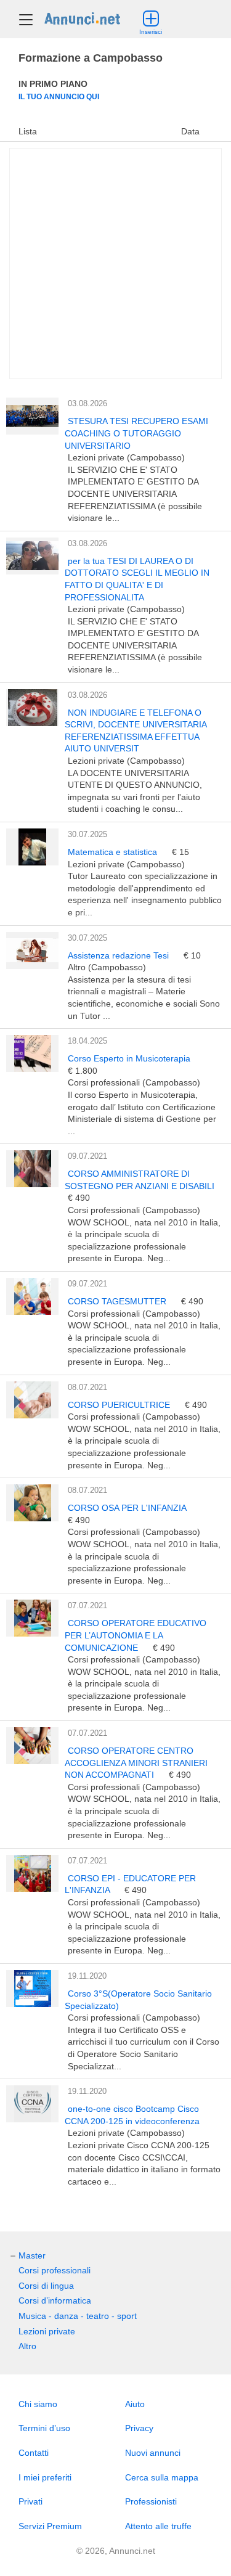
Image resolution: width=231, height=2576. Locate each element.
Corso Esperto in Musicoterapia (129, 1058)
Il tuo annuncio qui (59, 96)
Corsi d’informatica (55, 2300)
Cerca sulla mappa (162, 2477)
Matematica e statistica (114, 852)
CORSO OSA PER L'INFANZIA (127, 1508)
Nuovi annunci (153, 2453)
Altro (27, 2346)
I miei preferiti (45, 2477)
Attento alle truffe (158, 2526)
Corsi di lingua (46, 2286)
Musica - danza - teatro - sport (78, 2316)
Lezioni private (47, 2331)
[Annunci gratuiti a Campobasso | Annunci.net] (82, 18)
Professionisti (151, 2501)
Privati (30, 2501)
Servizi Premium (50, 2526)
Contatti (34, 2453)
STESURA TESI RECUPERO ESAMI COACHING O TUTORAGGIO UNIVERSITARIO (136, 433)
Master (32, 2255)
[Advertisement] (115, 264)
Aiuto (135, 2404)
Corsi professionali (55, 2270)
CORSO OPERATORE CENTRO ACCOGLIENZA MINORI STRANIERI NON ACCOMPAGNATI (136, 1763)
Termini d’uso (44, 2428)
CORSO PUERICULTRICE (120, 1405)
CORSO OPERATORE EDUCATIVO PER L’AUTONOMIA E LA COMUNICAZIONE (136, 1635)
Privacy (139, 2428)
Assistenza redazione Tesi (120, 955)
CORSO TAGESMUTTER (118, 1301)
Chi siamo (38, 2404)
